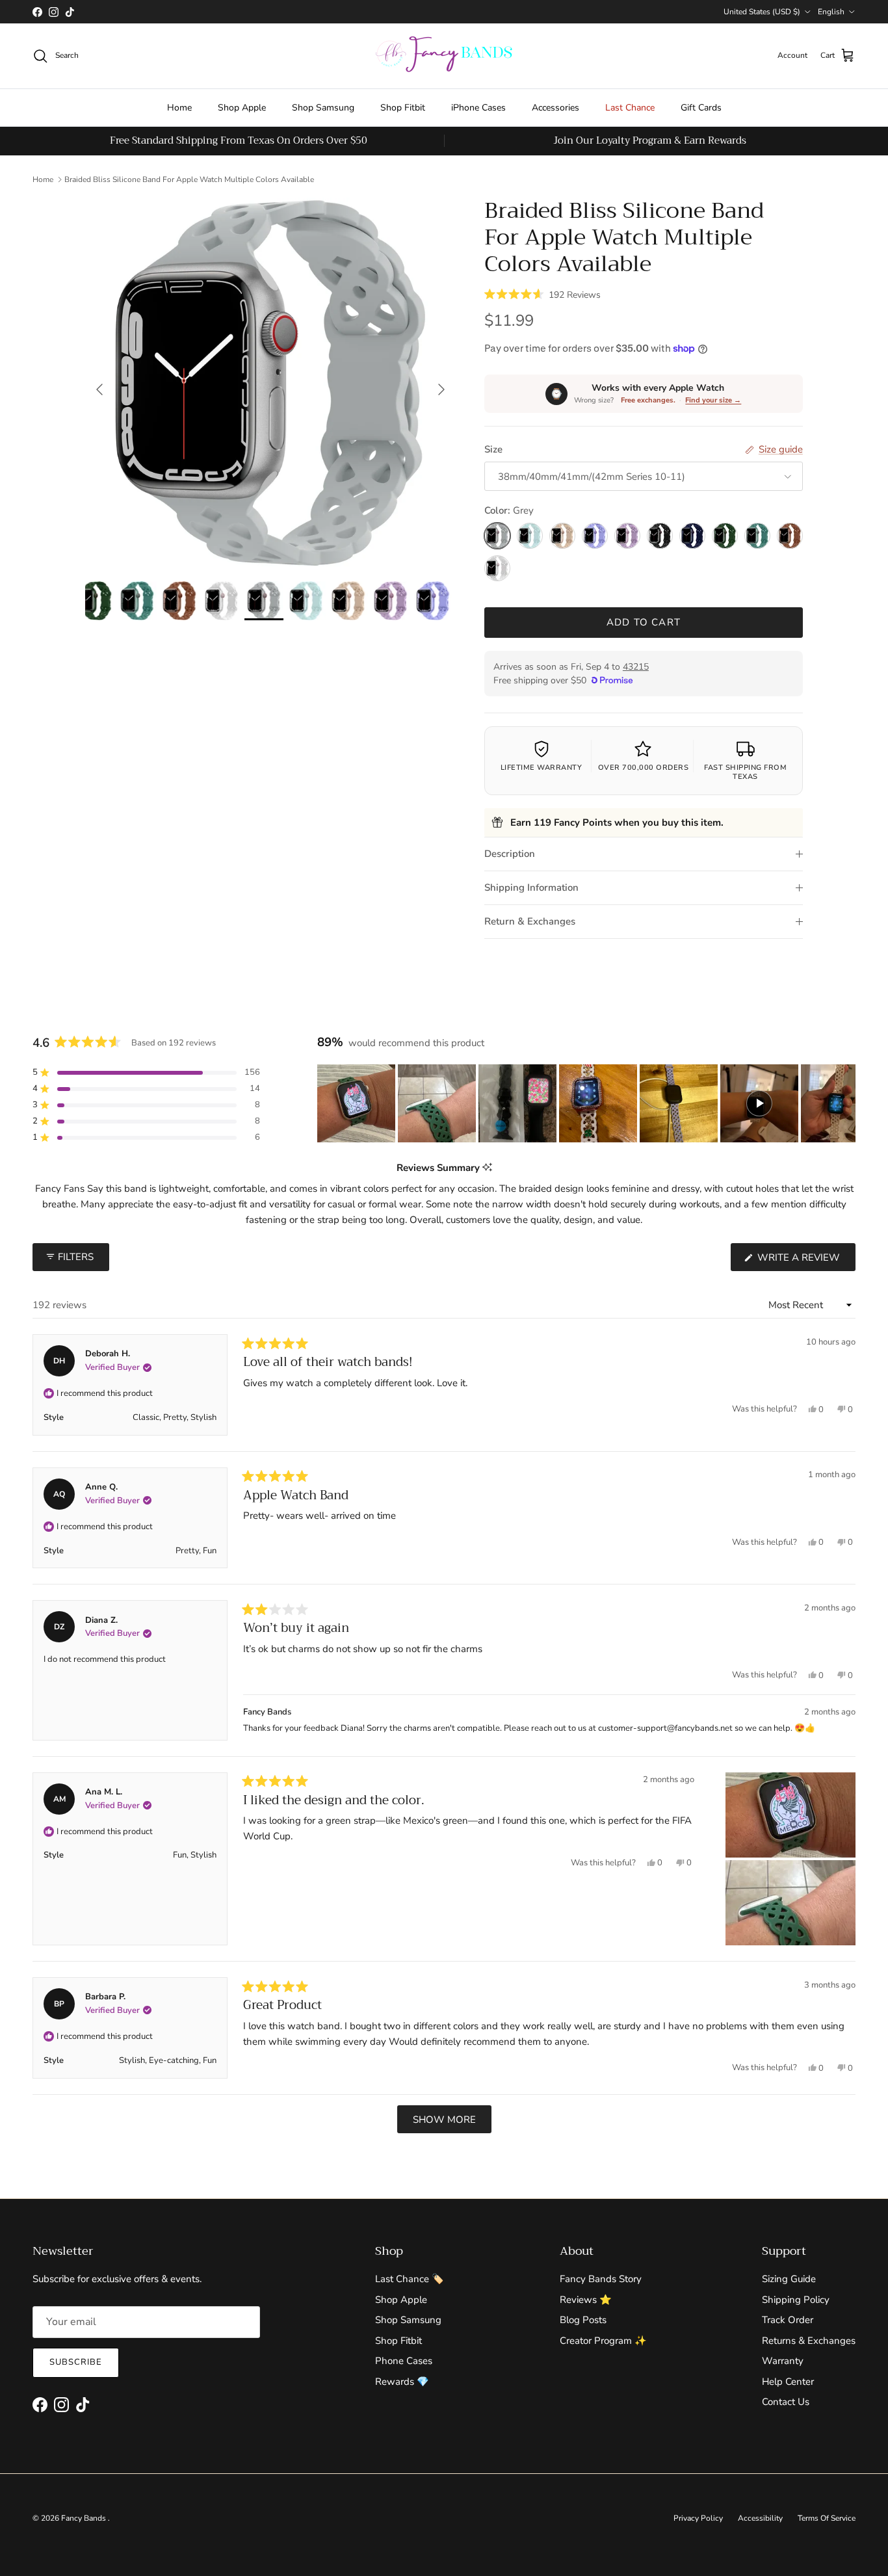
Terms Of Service (827, 2518)
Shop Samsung (323, 108)
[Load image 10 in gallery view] (270, 383)
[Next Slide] (845, 1103)
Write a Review (805, 1261)
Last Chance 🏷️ (410, 2279)
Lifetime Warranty (542, 768)
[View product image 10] (264, 601)
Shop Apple (242, 108)
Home (179, 108)
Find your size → (713, 400)
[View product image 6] (95, 601)
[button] (542, 294)
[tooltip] (487, 1168)
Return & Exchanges (530, 921)
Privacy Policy (698, 2518)
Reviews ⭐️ (586, 2300)
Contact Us (786, 2402)
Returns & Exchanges (809, 2341)
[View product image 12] (348, 601)
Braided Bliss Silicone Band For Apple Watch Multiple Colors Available (189, 179)
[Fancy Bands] (444, 56)
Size (493, 449)
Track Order (788, 2320)
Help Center (788, 2382)
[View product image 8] (179, 601)
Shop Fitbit (403, 108)
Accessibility (760, 2518)
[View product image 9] (222, 601)
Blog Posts (583, 2320)
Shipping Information (531, 887)
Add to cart (644, 622)
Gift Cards (701, 108)
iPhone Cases (478, 108)
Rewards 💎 (402, 2382)
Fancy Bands (85, 2518)
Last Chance (630, 108)
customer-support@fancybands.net (665, 1728)
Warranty (783, 2361)
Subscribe (76, 2362)
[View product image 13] (391, 601)
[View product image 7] (137, 601)
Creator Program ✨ (603, 2341)
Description (510, 854)
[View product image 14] (433, 601)
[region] (586, 1103)
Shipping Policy (796, 2300)
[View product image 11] (306, 601)
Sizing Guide (789, 2279)
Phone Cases (404, 2361)
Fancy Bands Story (601, 2279)
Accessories (555, 108)
